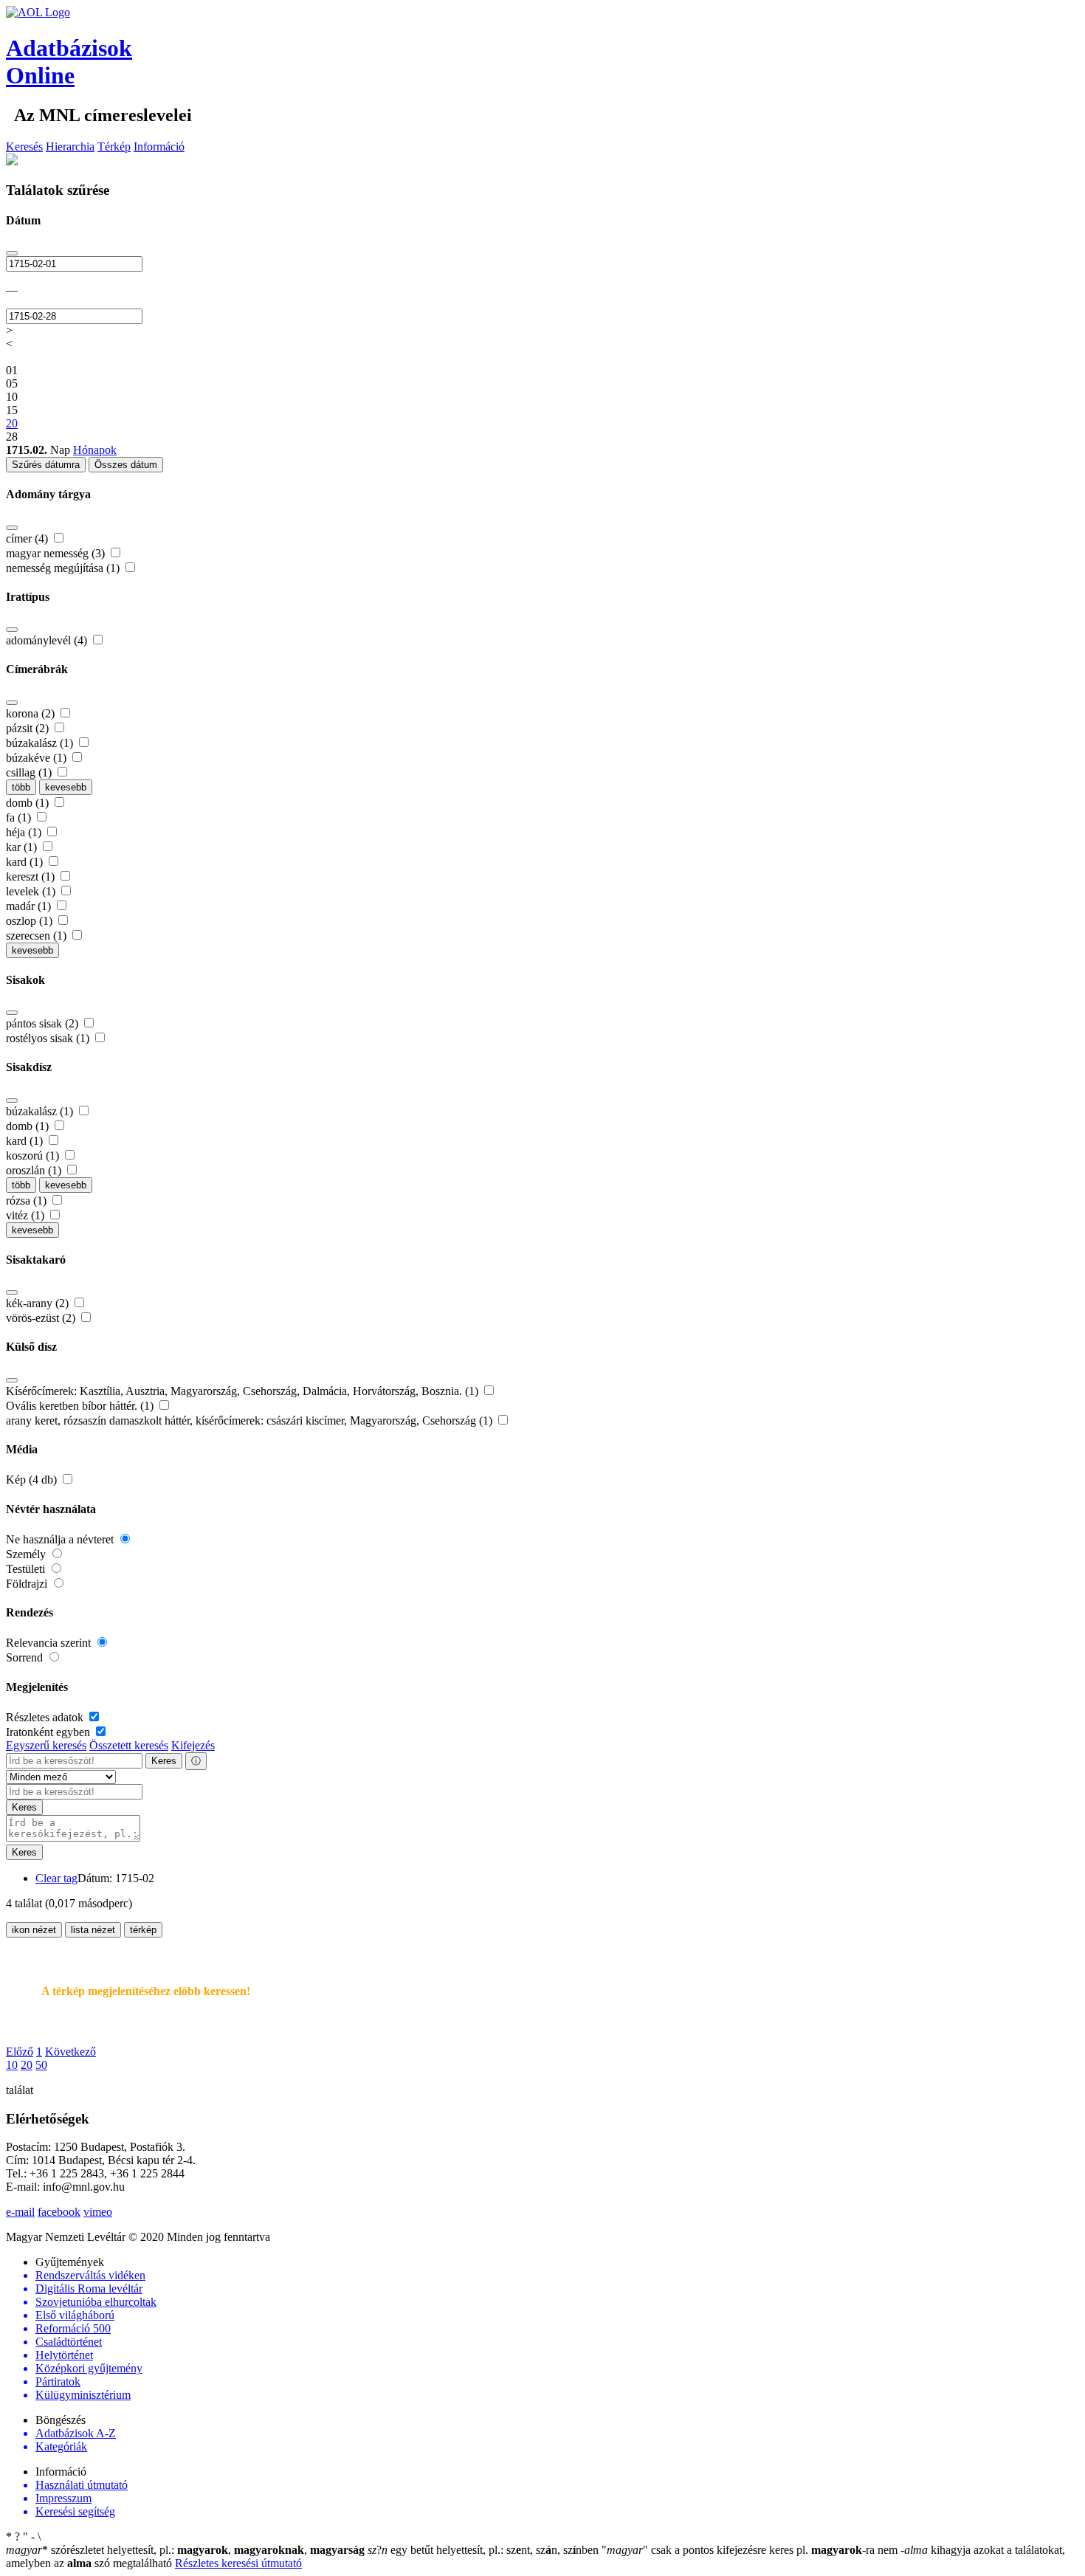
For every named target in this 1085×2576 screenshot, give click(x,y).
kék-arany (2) (39, 1303)
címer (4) (28, 538)
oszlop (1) (31, 921)
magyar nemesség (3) (57, 553)
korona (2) (32, 713)
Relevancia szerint (50, 1643)
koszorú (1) (34, 1156)
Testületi (27, 1569)
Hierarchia (70, 147)
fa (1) (20, 817)
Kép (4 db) (33, 1480)
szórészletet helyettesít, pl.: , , (185, 2550)
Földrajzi (28, 1584)
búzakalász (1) (41, 743)
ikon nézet (34, 1930)
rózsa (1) (28, 1201)
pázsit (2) (29, 728)
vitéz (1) (27, 1215)
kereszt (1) (32, 877)
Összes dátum (126, 465)
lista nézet (93, 1930)
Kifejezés (193, 1745)
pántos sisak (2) (44, 1023)
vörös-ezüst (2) (42, 1318)
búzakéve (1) (38, 758)
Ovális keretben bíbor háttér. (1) (81, 1406)
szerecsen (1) (38, 936)
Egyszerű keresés (46, 1745)
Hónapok (95, 450)
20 (27, 2065)
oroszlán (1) (35, 1170)
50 (41, 2065)
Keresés (24, 147)
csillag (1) (30, 772)
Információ (159, 147)
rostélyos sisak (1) (49, 1038)
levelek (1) (32, 891)
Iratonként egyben (49, 1732)
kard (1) (26, 862)
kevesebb (66, 787)
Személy (27, 1554)
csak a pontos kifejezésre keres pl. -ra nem (751, 2550)
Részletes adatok (46, 1717)
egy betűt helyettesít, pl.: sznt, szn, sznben (485, 2550)
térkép (143, 1930)
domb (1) (29, 803)
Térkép (114, 147)
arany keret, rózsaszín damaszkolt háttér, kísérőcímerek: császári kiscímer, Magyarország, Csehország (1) (251, 1420)
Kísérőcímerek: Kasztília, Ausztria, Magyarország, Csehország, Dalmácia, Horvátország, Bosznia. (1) (244, 1391)
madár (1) (30, 906)
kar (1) (23, 847)
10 (12, 2065)
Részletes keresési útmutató (238, 2563)
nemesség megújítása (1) (64, 568)
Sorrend (26, 1657)
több (21, 787)
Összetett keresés (129, 1745)
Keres (164, 1761)
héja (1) (25, 832)
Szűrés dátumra (46, 465)
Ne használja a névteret (61, 1539)
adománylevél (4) (48, 640)
